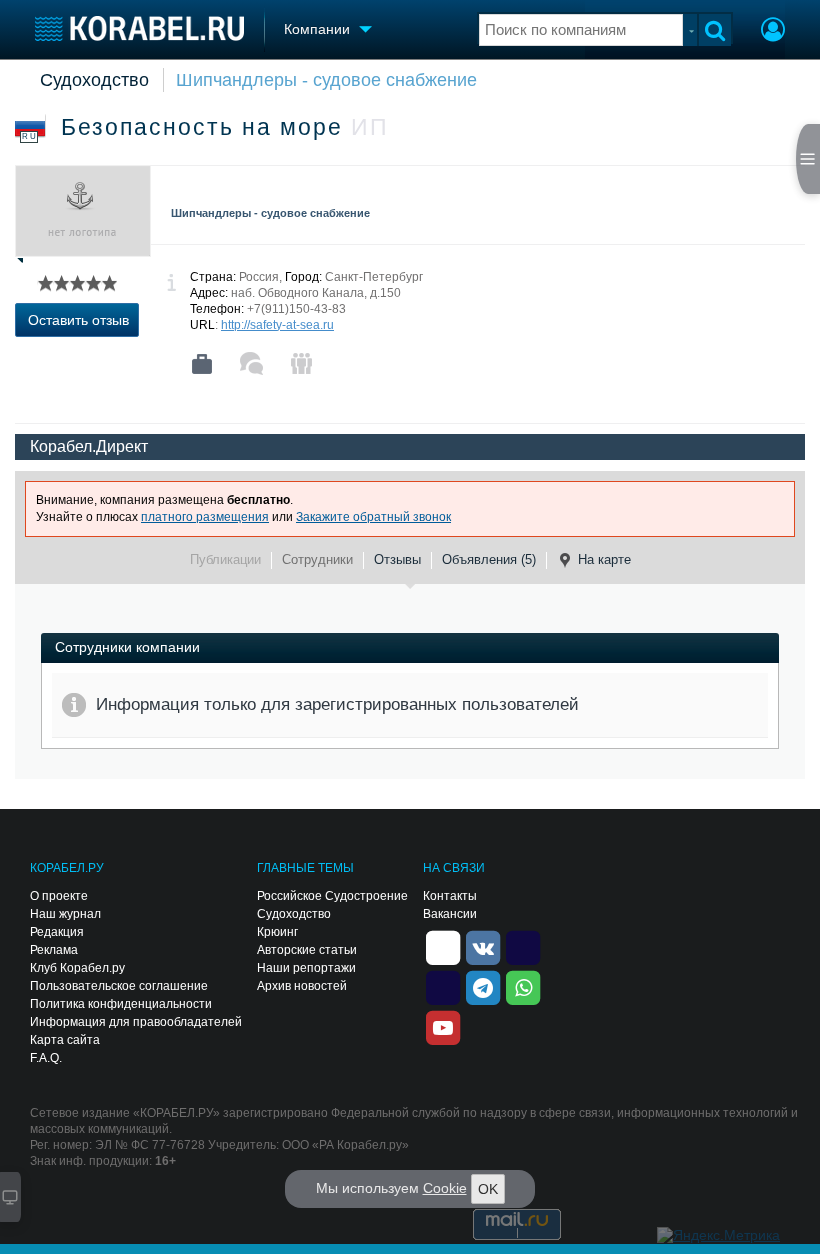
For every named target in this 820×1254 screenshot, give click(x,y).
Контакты (450, 896)
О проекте (59, 896)
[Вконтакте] (483, 946)
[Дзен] (443, 946)
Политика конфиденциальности (121, 1004)
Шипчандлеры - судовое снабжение (326, 80)
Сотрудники (317, 559)
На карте (604, 559)
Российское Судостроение (332, 896)
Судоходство (94, 80)
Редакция (57, 932)
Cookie (445, 1188)
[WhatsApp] (523, 986)
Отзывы (397, 559)
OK (488, 1189)
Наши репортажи (306, 968)
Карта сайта (65, 1040)
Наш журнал (65, 914)
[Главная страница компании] (202, 364)
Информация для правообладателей (136, 1022)
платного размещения (205, 517)
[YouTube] (443, 1026)
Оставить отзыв (78, 320)
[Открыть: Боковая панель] (808, 159)
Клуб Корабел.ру (77, 968)
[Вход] (773, 32)
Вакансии (450, 914)
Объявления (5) (489, 559)
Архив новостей (302, 986)
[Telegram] (483, 986)
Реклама (54, 950)
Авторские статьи (307, 950)
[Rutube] (523, 946)
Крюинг (277, 932)
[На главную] (139, 28)
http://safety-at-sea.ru (277, 325)
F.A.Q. (46, 1058)
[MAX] (443, 986)
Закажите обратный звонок (373, 517)
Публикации (225, 559)
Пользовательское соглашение (119, 986)
